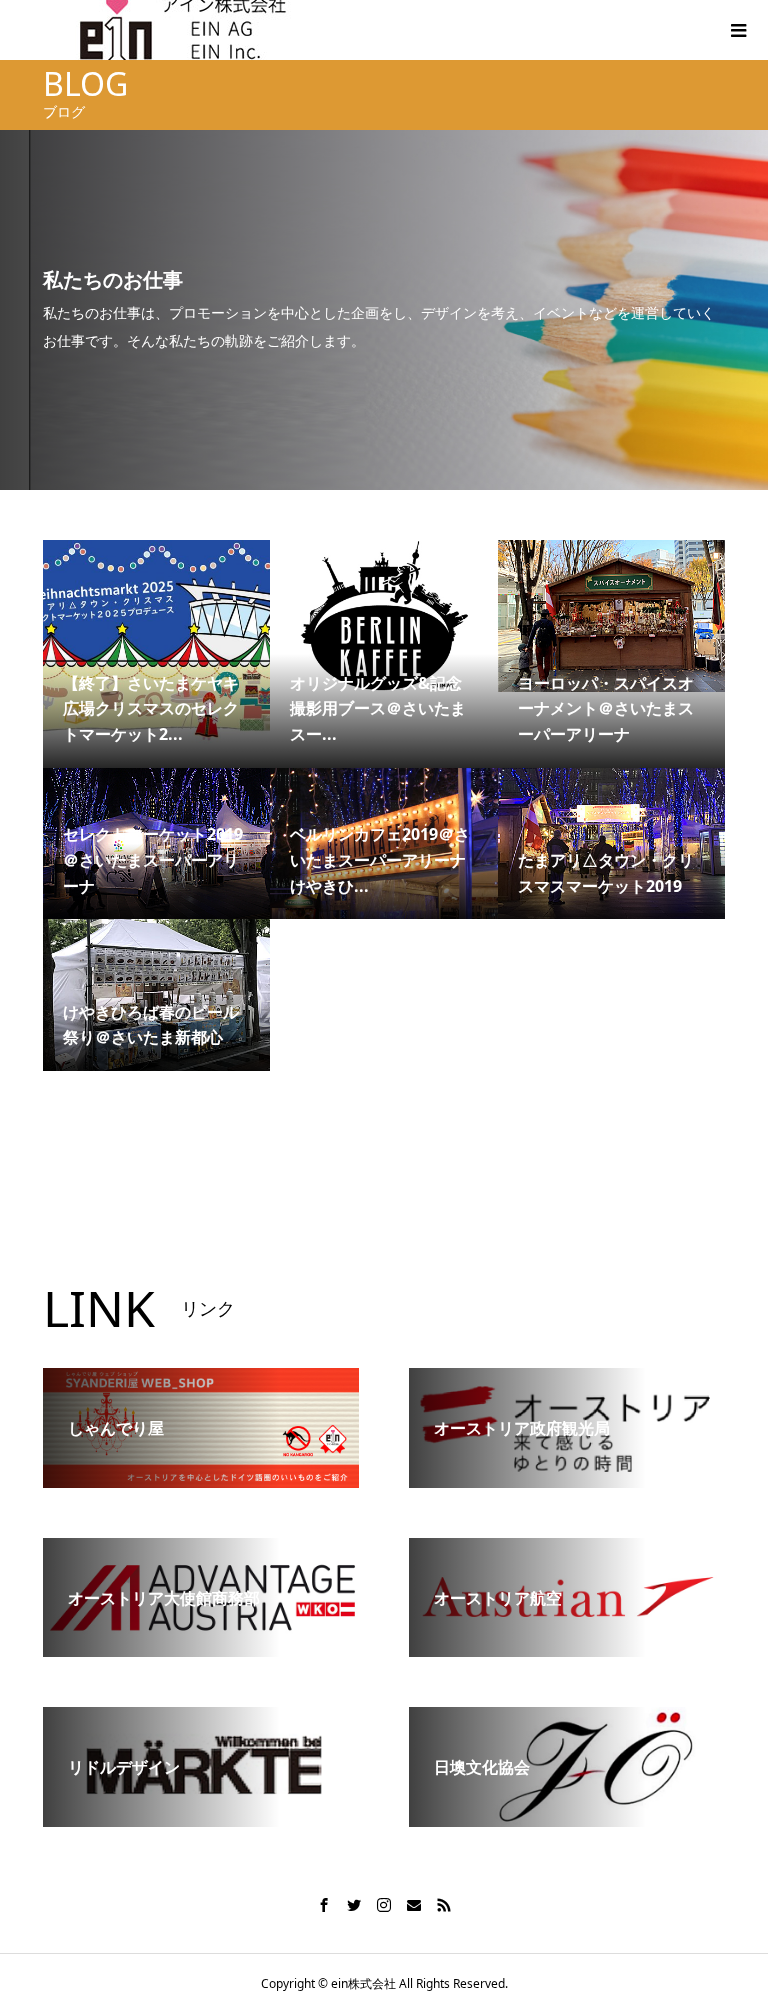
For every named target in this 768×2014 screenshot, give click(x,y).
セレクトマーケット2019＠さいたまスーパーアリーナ (153, 859)
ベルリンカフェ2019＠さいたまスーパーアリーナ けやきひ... (380, 859)
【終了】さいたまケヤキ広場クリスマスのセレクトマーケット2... (151, 708)
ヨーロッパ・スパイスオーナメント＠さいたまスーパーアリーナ (606, 708)
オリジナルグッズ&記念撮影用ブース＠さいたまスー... (378, 708)
